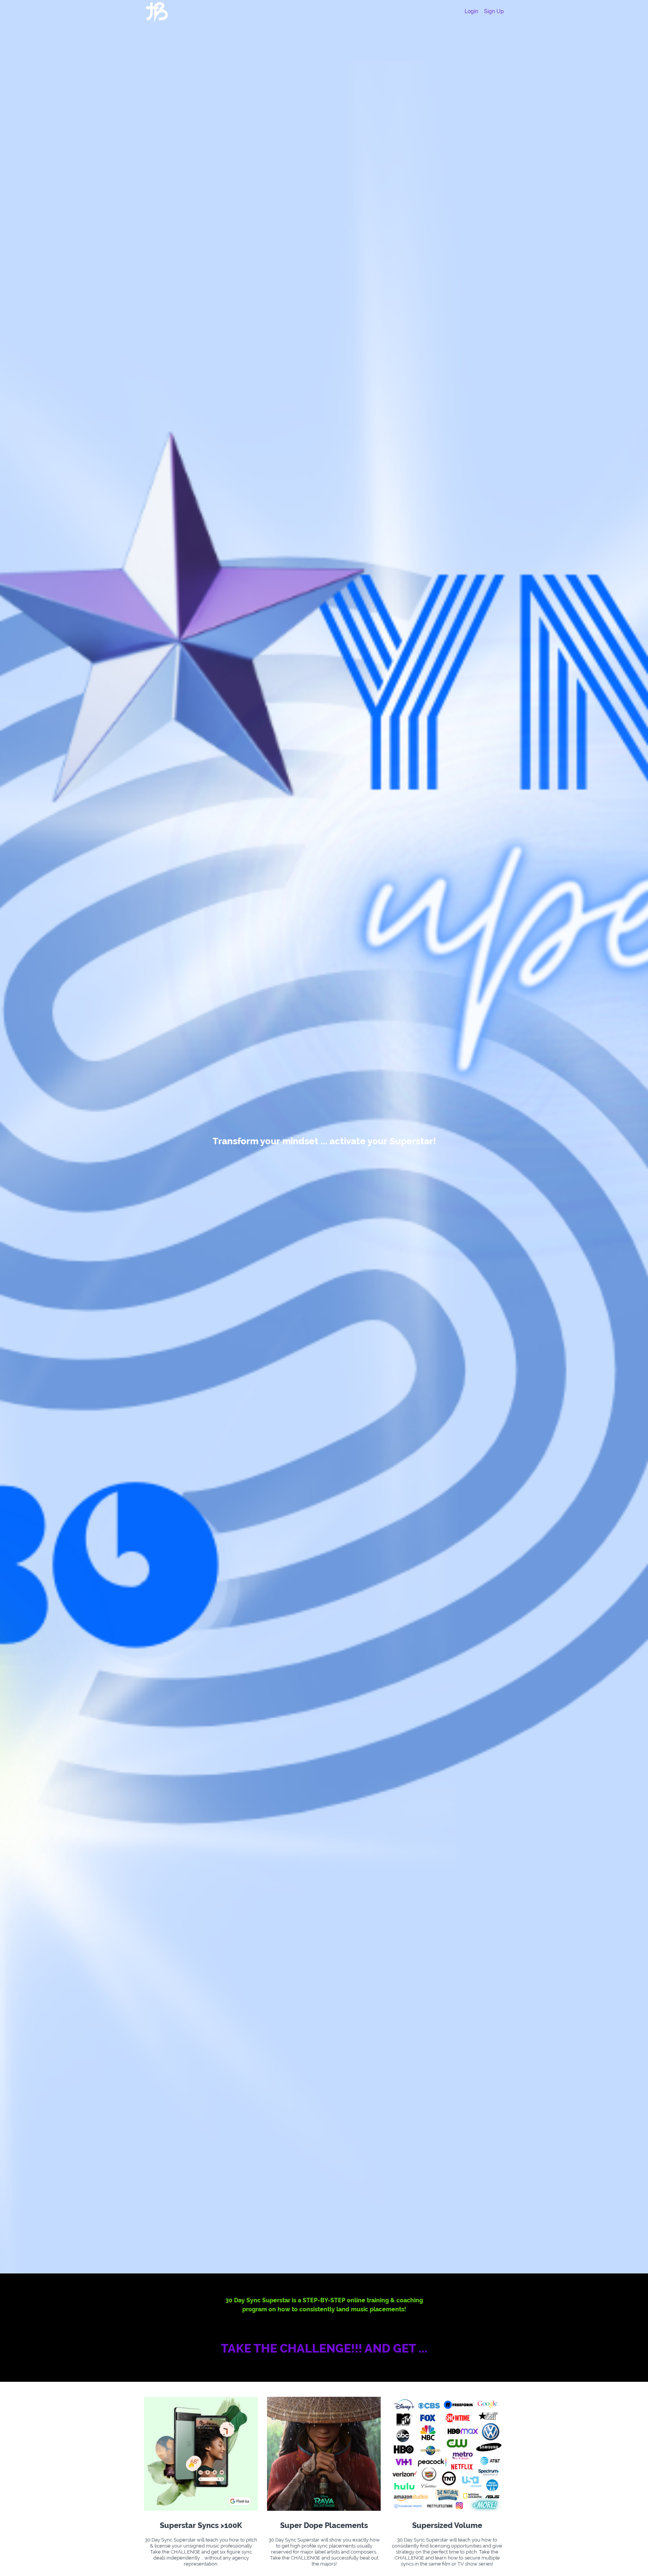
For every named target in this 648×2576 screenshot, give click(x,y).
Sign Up (494, 11)
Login (471, 11)
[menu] (481, 11)
